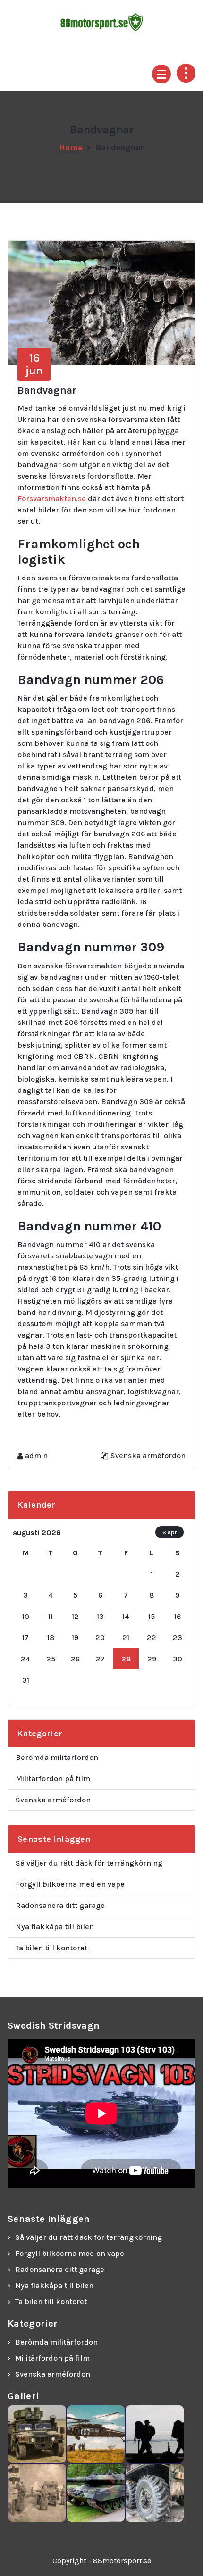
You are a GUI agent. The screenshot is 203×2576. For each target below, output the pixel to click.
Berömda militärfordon (57, 1757)
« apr (170, 1532)
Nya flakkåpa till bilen (55, 1927)
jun (34, 364)
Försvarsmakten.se (52, 499)
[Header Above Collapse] (186, 73)
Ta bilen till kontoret (51, 1948)
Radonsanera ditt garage (60, 1905)
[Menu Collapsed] (161, 74)
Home (71, 148)
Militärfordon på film (53, 1779)
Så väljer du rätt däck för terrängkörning (89, 1863)
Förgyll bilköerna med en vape (70, 1884)
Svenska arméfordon (148, 1456)
